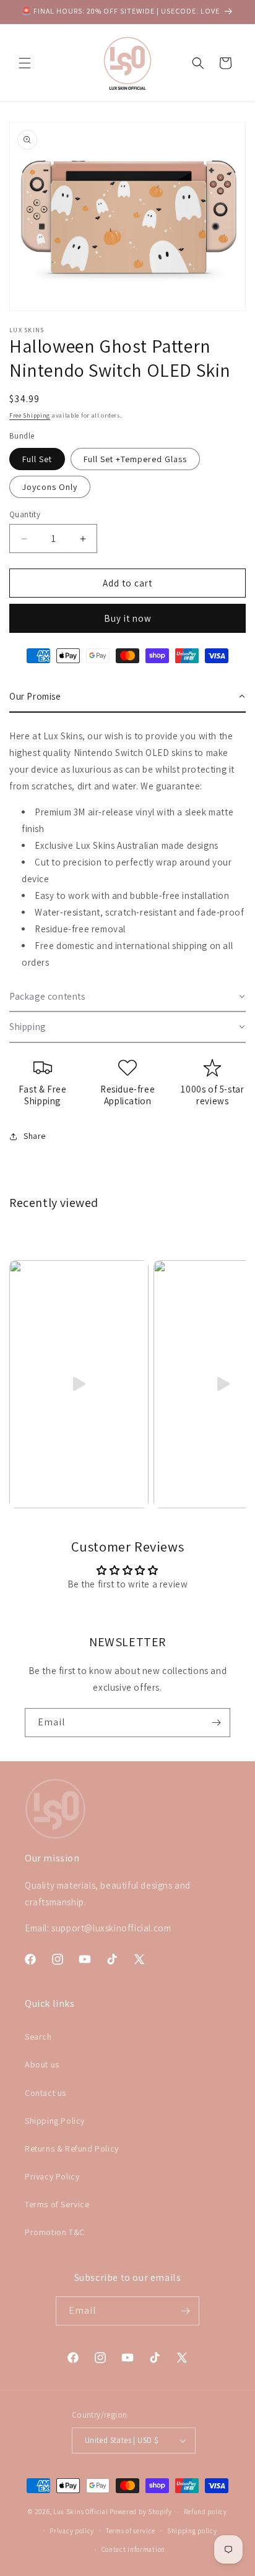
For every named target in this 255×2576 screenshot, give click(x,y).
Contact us (45, 2093)
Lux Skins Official (81, 2512)
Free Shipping (30, 415)
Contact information (133, 2549)
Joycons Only (50, 487)
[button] (25, 63)
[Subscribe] (216, 1723)
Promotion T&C (55, 2232)
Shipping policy (192, 2531)
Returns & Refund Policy (72, 2149)
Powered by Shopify (141, 2512)
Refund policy (205, 2512)
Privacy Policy (52, 2176)
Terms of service (131, 2531)
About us (42, 2064)
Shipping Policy (55, 2121)
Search (38, 2037)
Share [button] (35, 1136)
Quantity (25, 514)
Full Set (37, 459)
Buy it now (128, 618)
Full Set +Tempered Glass (135, 459)
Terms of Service (57, 2204)
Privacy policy (72, 2531)
